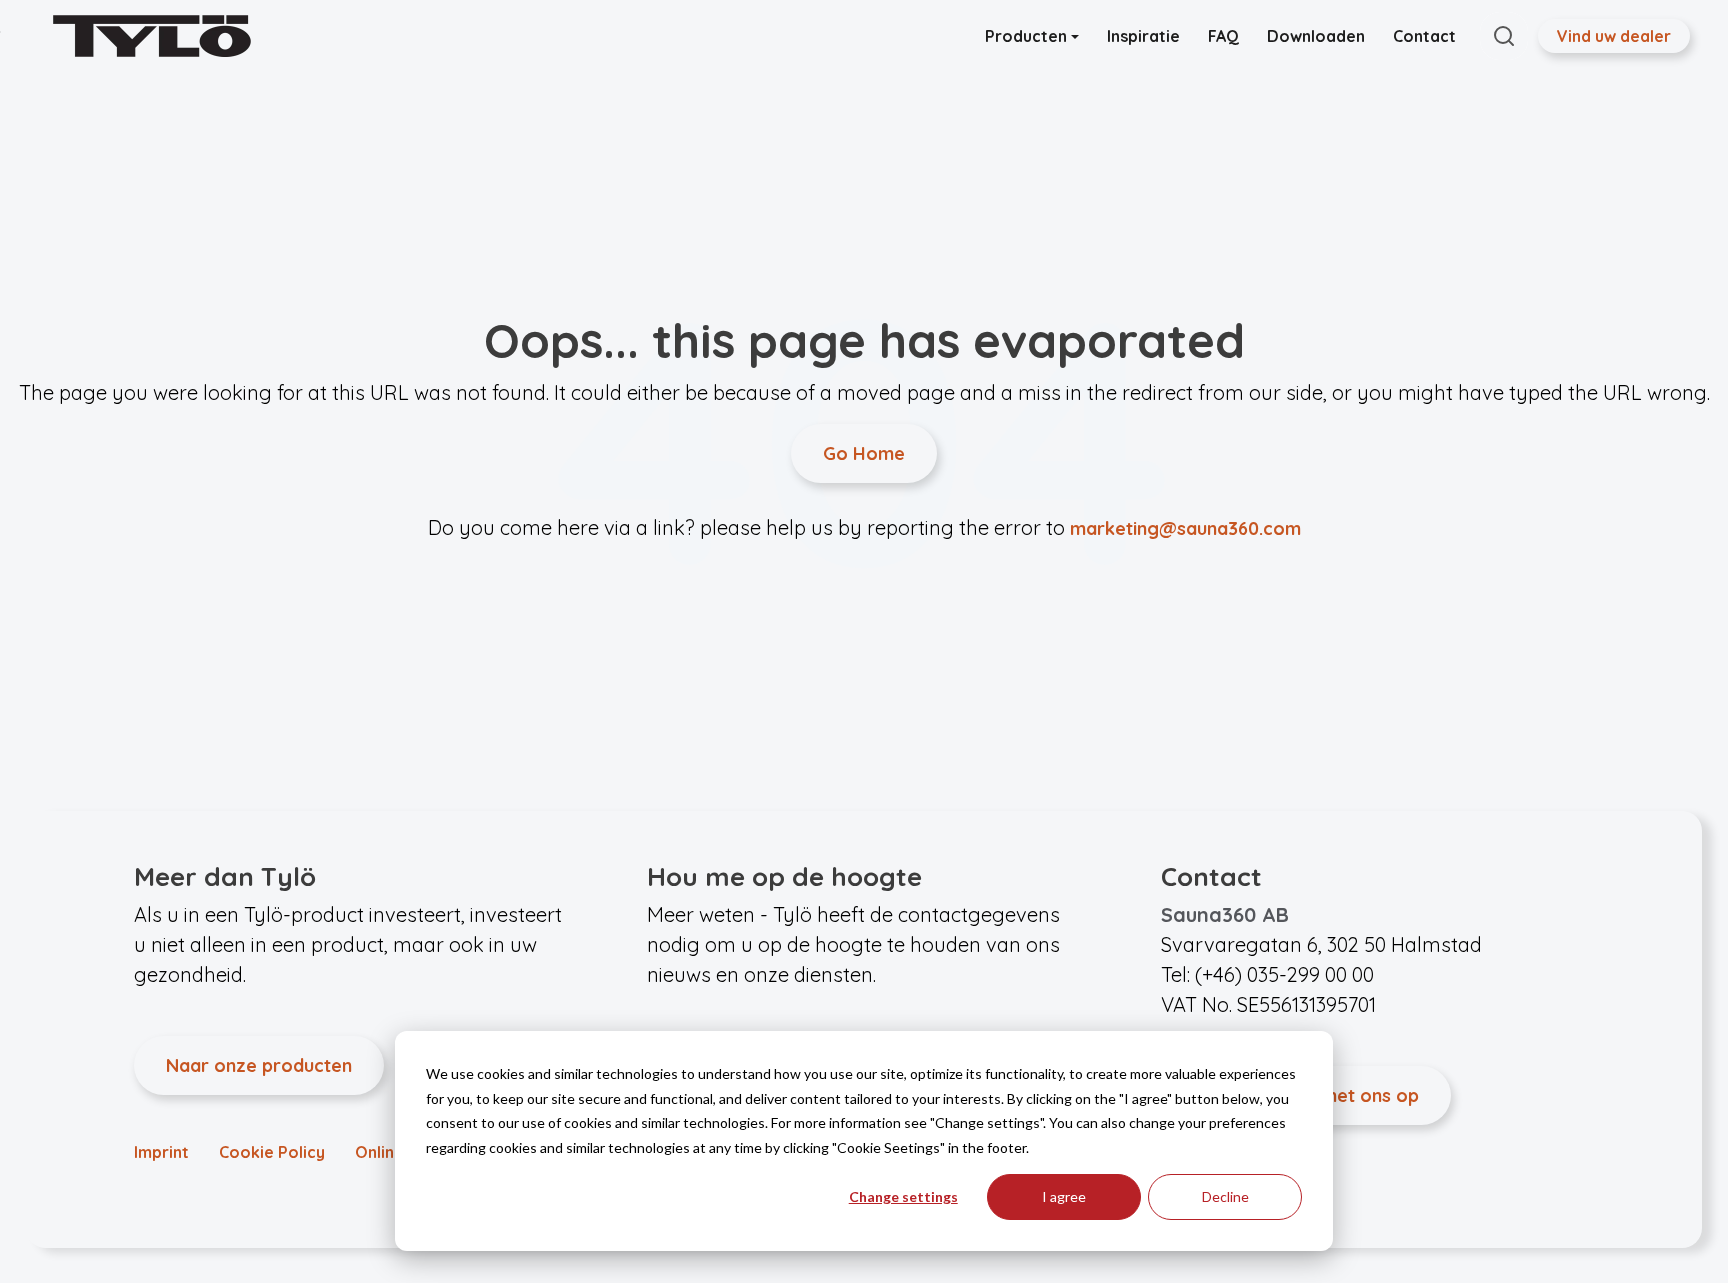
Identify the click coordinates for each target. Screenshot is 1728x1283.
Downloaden (1316, 36)
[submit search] (1504, 36)
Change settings (903, 1196)
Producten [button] (1028, 36)
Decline (1225, 1196)
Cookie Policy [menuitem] (272, 1152)
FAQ (1223, 36)
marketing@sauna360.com (1185, 528)
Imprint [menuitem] (161, 1152)
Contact (1424, 36)
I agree (1064, 1196)
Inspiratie (1143, 36)
